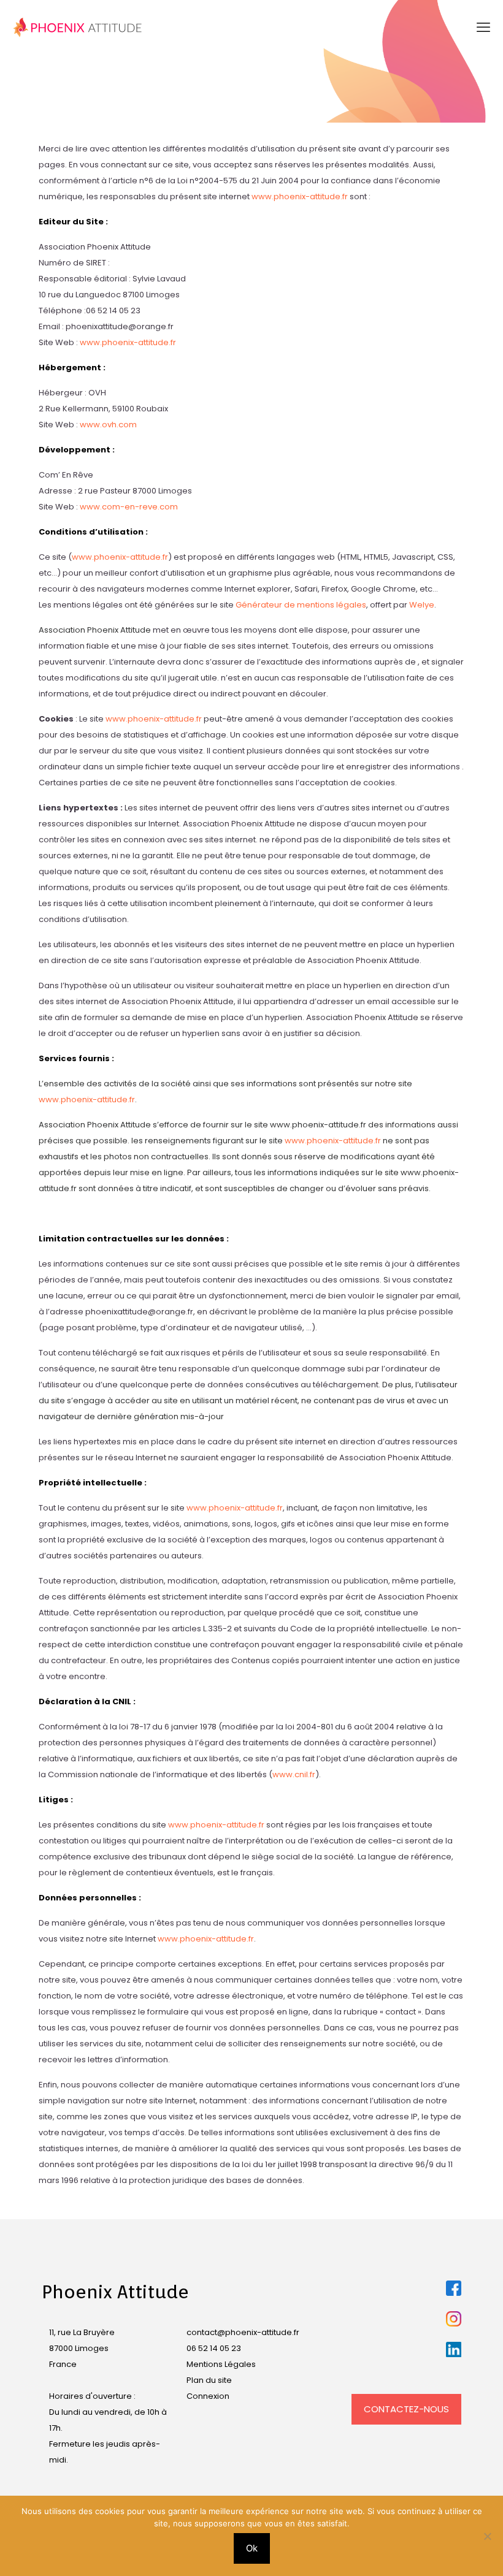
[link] (454, 2288)
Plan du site (209, 2380)
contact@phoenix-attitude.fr (243, 2332)
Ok (252, 2548)
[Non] (488, 2536)
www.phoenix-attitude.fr (300, 196)
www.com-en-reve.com (129, 507)
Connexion (208, 2396)
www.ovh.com (108, 425)
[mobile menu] (483, 28)
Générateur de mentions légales (301, 605)
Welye (422, 605)
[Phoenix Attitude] (78, 28)
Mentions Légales (221, 2364)
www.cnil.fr (294, 1774)
